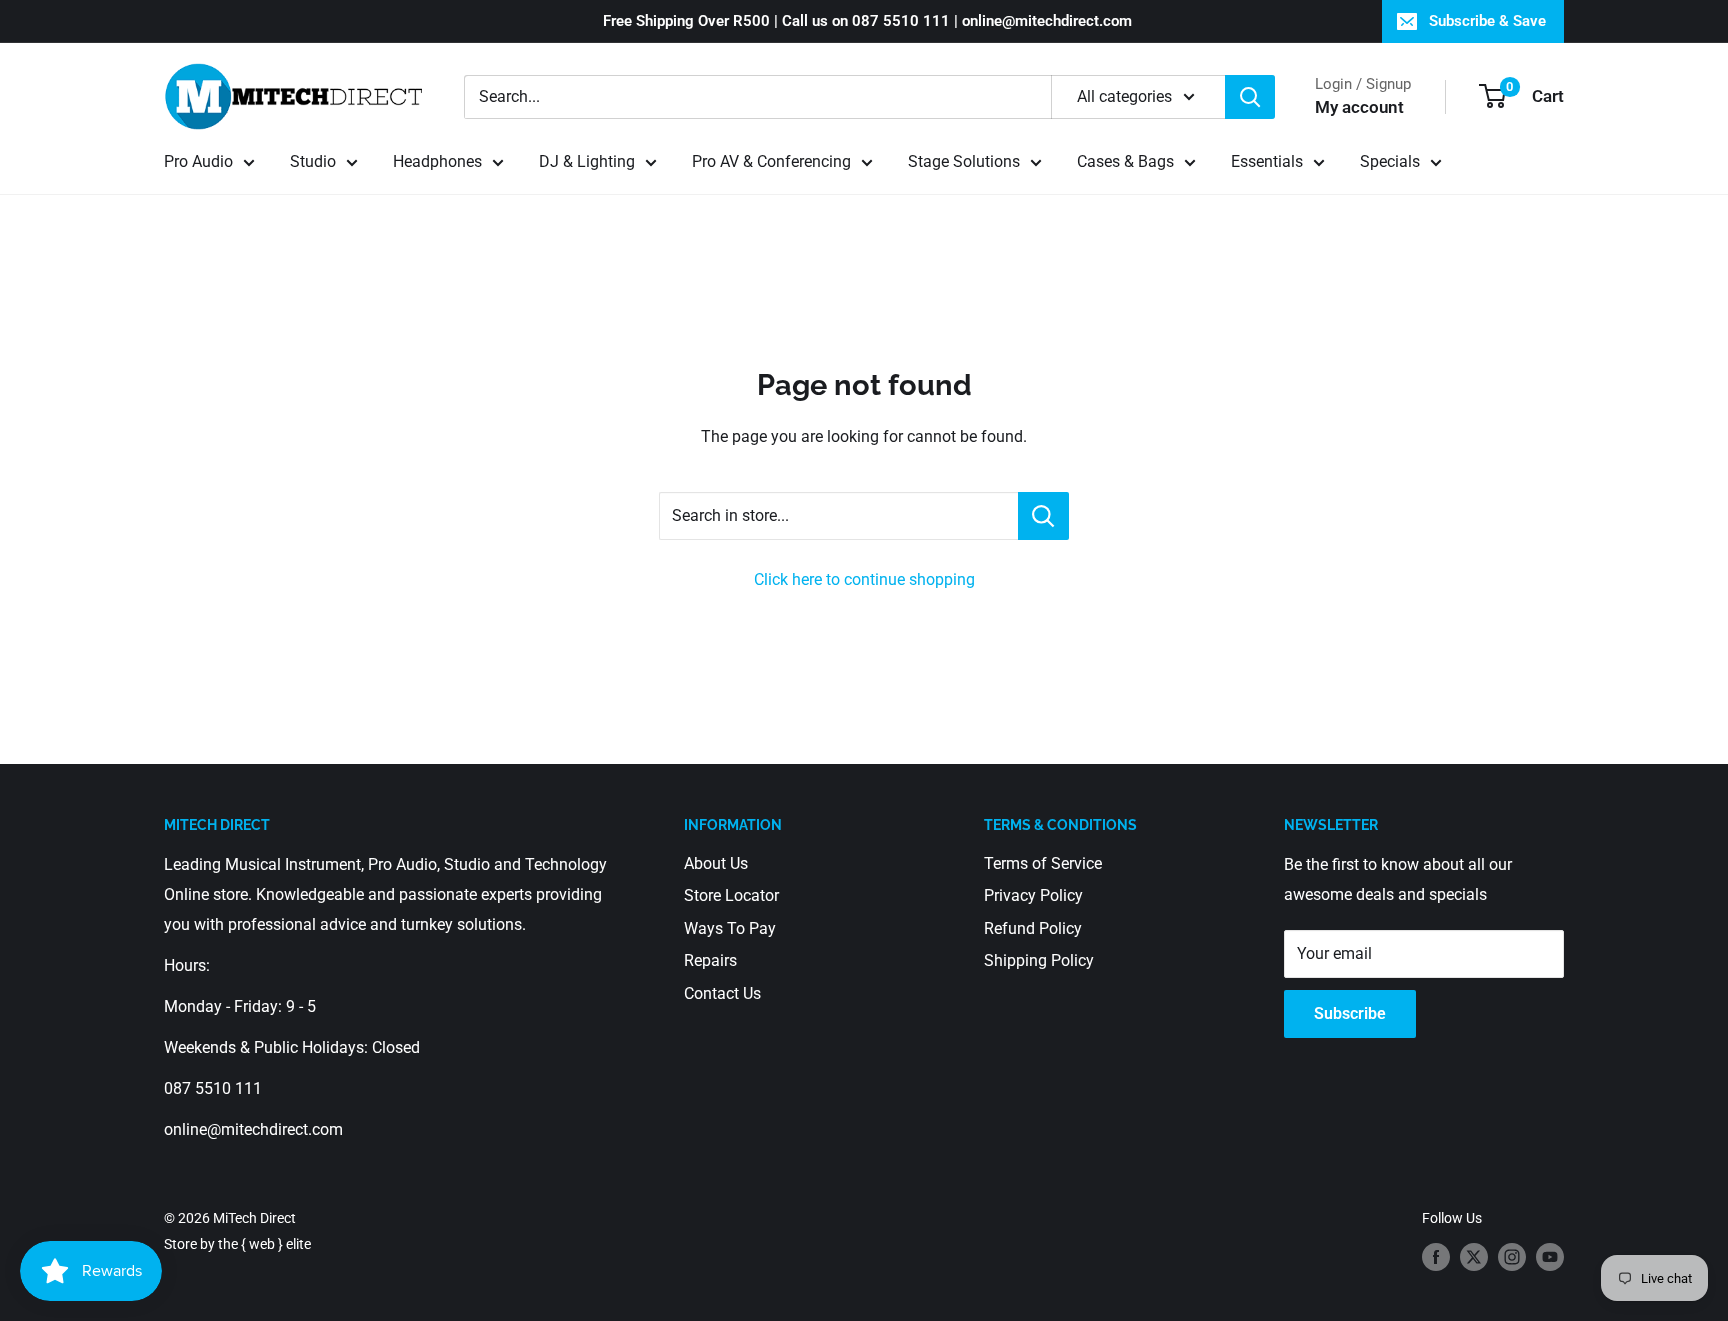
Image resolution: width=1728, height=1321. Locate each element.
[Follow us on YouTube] (1550, 1257)
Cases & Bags (1125, 161)
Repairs (710, 960)
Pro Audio (198, 161)
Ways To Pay (730, 928)
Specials (1390, 161)
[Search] (1250, 97)
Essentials (1267, 161)
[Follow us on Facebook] (1436, 1257)
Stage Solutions (964, 161)
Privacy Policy (1033, 895)
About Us (716, 863)
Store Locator (731, 895)
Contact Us (722, 993)
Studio (313, 161)
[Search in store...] (1043, 516)
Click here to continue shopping (864, 579)
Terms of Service (1043, 863)
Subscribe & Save (1487, 21)
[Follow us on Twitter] (1474, 1257)
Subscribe (1350, 1013)
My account (1359, 107)
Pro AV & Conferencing (771, 161)
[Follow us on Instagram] (1512, 1257)
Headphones (437, 161)
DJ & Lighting (587, 161)
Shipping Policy (1039, 960)
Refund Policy (1033, 928)
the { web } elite (264, 1244)
